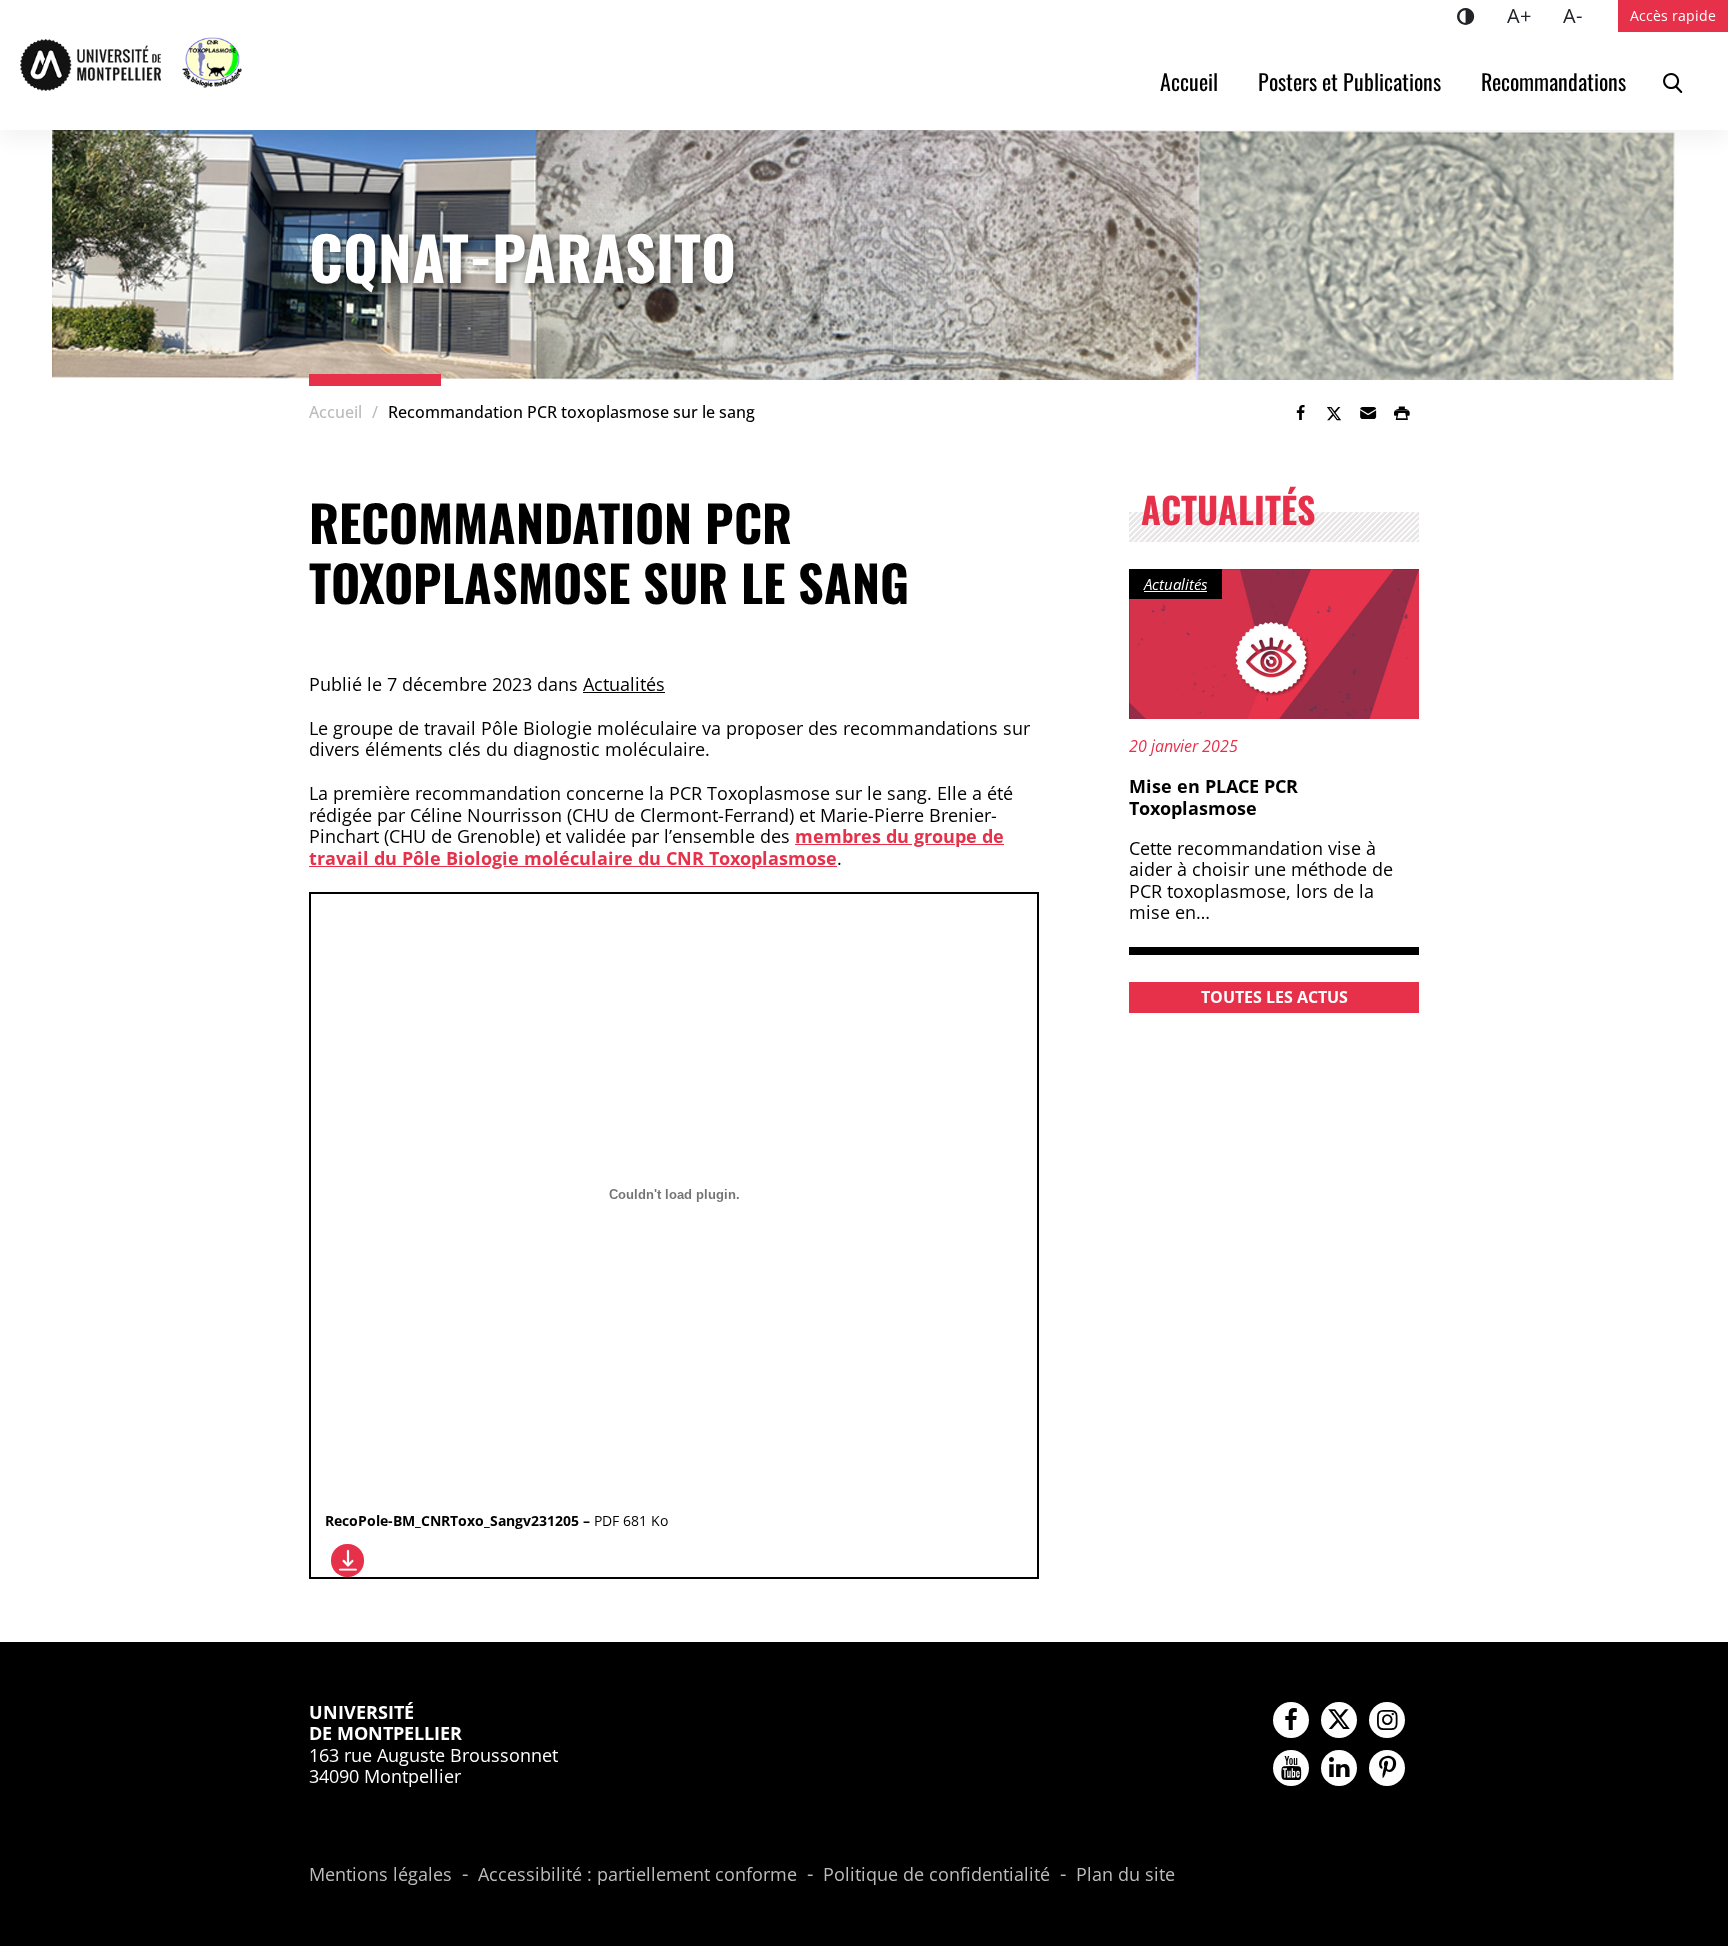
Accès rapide (1673, 15)
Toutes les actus (1274, 997)
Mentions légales (380, 1875)
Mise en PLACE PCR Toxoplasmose (1213, 797)
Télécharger (347, 1560)
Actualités (624, 684)
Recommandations (1553, 81)
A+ (1527, 15)
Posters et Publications (1349, 81)
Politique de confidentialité (936, 1875)
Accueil (1189, 81)
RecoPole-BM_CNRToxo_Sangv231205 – (496, 1520)
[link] (1300, 413)
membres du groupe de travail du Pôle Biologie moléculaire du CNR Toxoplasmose (656, 847)
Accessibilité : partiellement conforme (637, 1875)
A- (1580, 15)
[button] (1368, 413)
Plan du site (1125, 1875)
